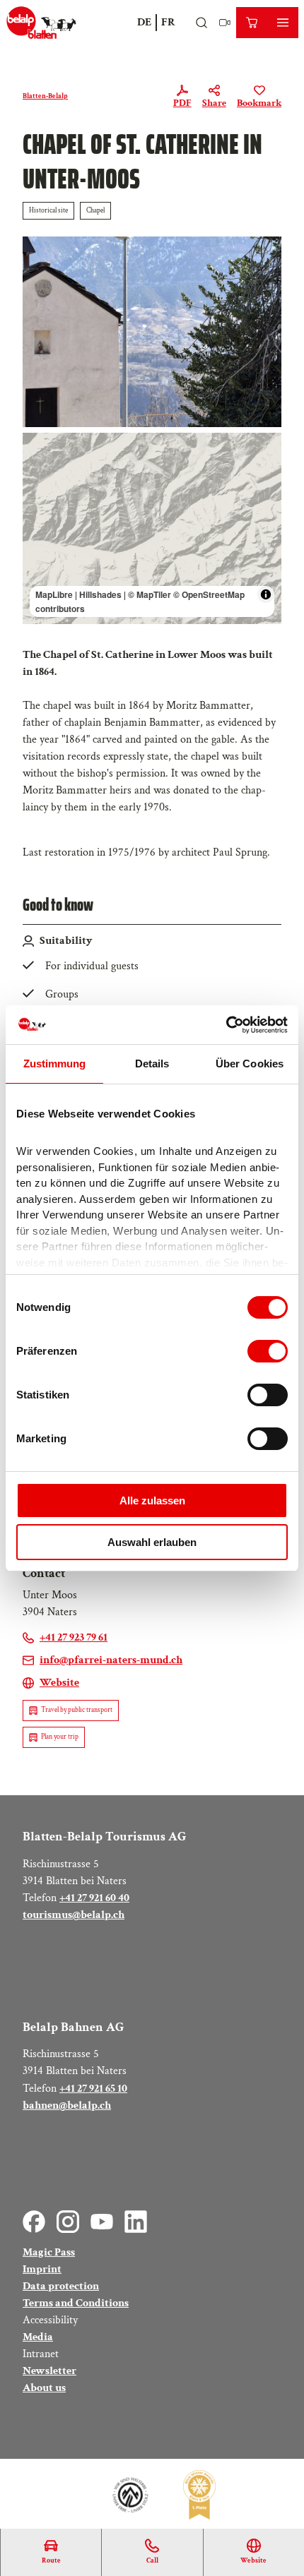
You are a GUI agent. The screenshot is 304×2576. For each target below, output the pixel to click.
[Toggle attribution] (266, 594)
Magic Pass (49, 2252)
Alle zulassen (152, 1500)
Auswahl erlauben (152, 1542)
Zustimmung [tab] (55, 1064)
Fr (168, 22)
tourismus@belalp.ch (74, 1915)
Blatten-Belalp (45, 96)
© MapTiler (150, 594)
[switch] (268, 1351)
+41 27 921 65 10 (93, 2089)
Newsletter (49, 2371)
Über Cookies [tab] (250, 1064)
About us (44, 2388)
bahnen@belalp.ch (67, 2105)
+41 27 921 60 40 (94, 1898)
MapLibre (54, 594)
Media (38, 2337)
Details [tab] (152, 1064)
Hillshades (100, 594)
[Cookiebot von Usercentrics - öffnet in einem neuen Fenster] (226, 1025)
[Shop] (252, 23)
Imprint (42, 2269)
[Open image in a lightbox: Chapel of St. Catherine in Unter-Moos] (152, 332)
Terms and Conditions (76, 2303)
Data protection (61, 2286)
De (144, 22)
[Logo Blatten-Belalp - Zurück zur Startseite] (41, 23)
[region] (152, 528)
